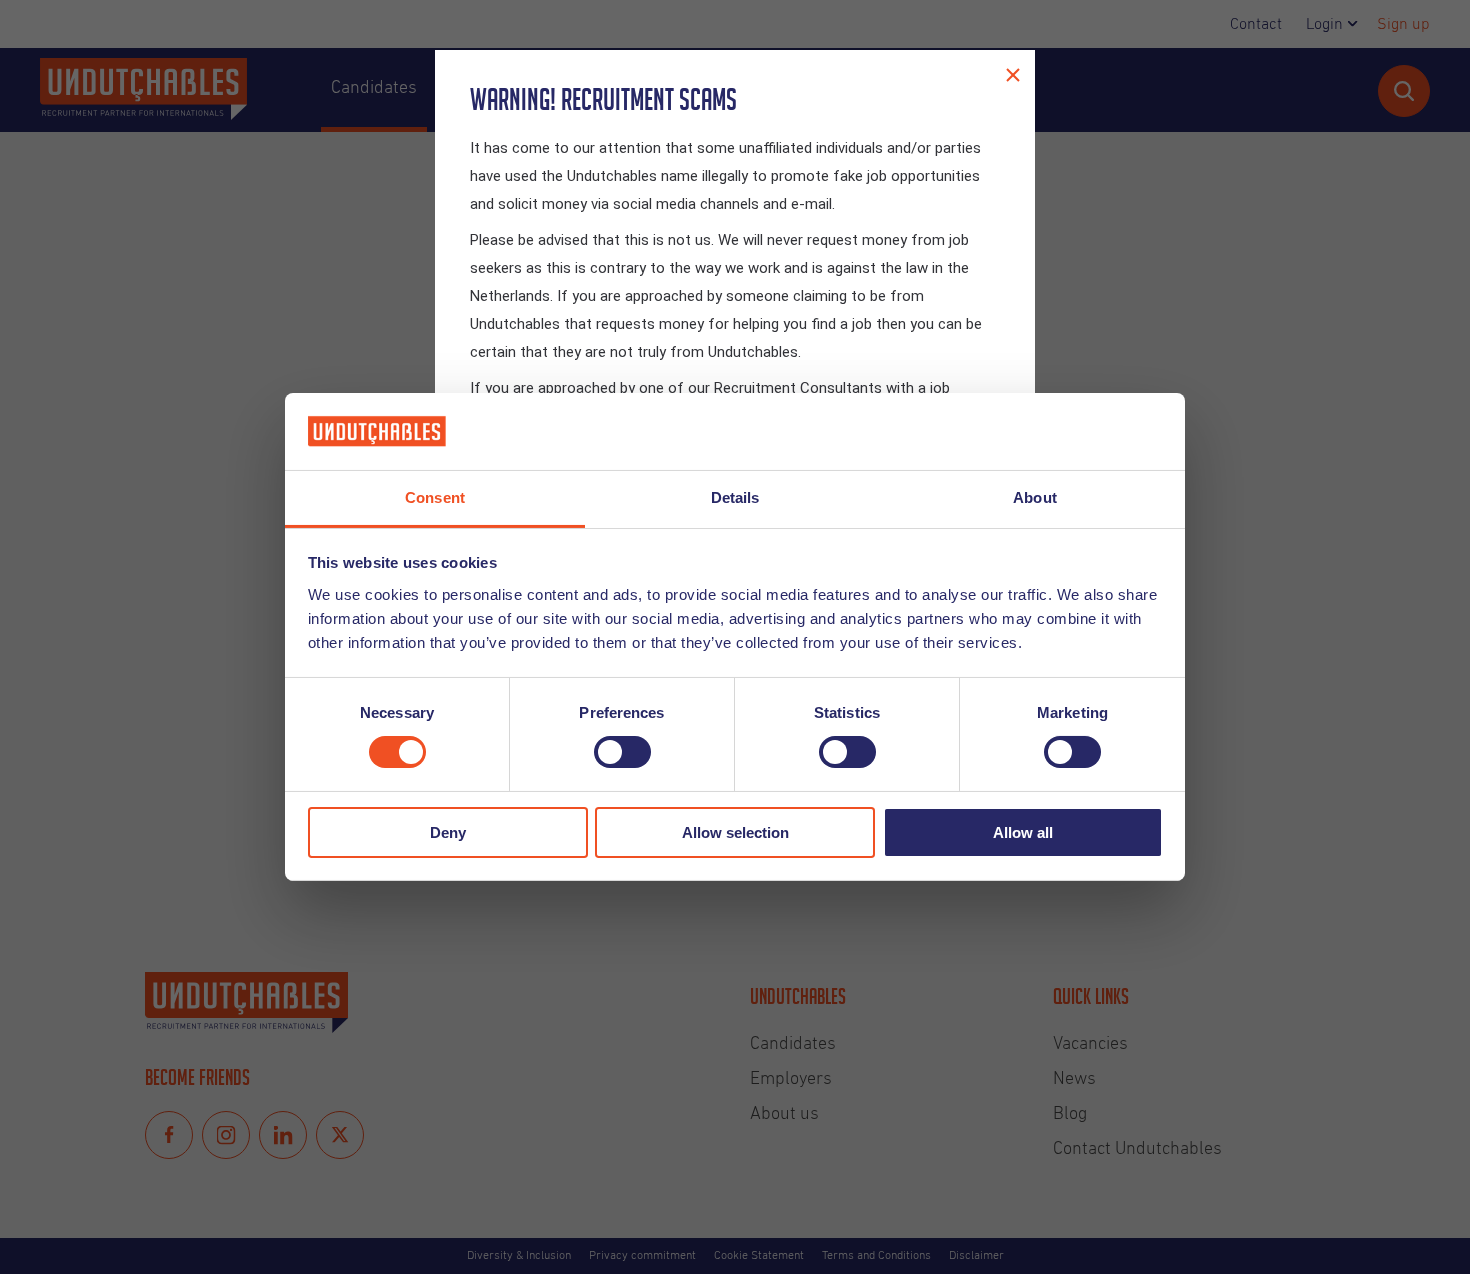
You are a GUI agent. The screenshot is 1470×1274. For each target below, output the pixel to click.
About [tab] (1035, 497)
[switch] (622, 752)
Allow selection (735, 832)
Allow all (1023, 832)
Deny (448, 832)
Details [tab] (735, 497)
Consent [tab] (435, 497)
